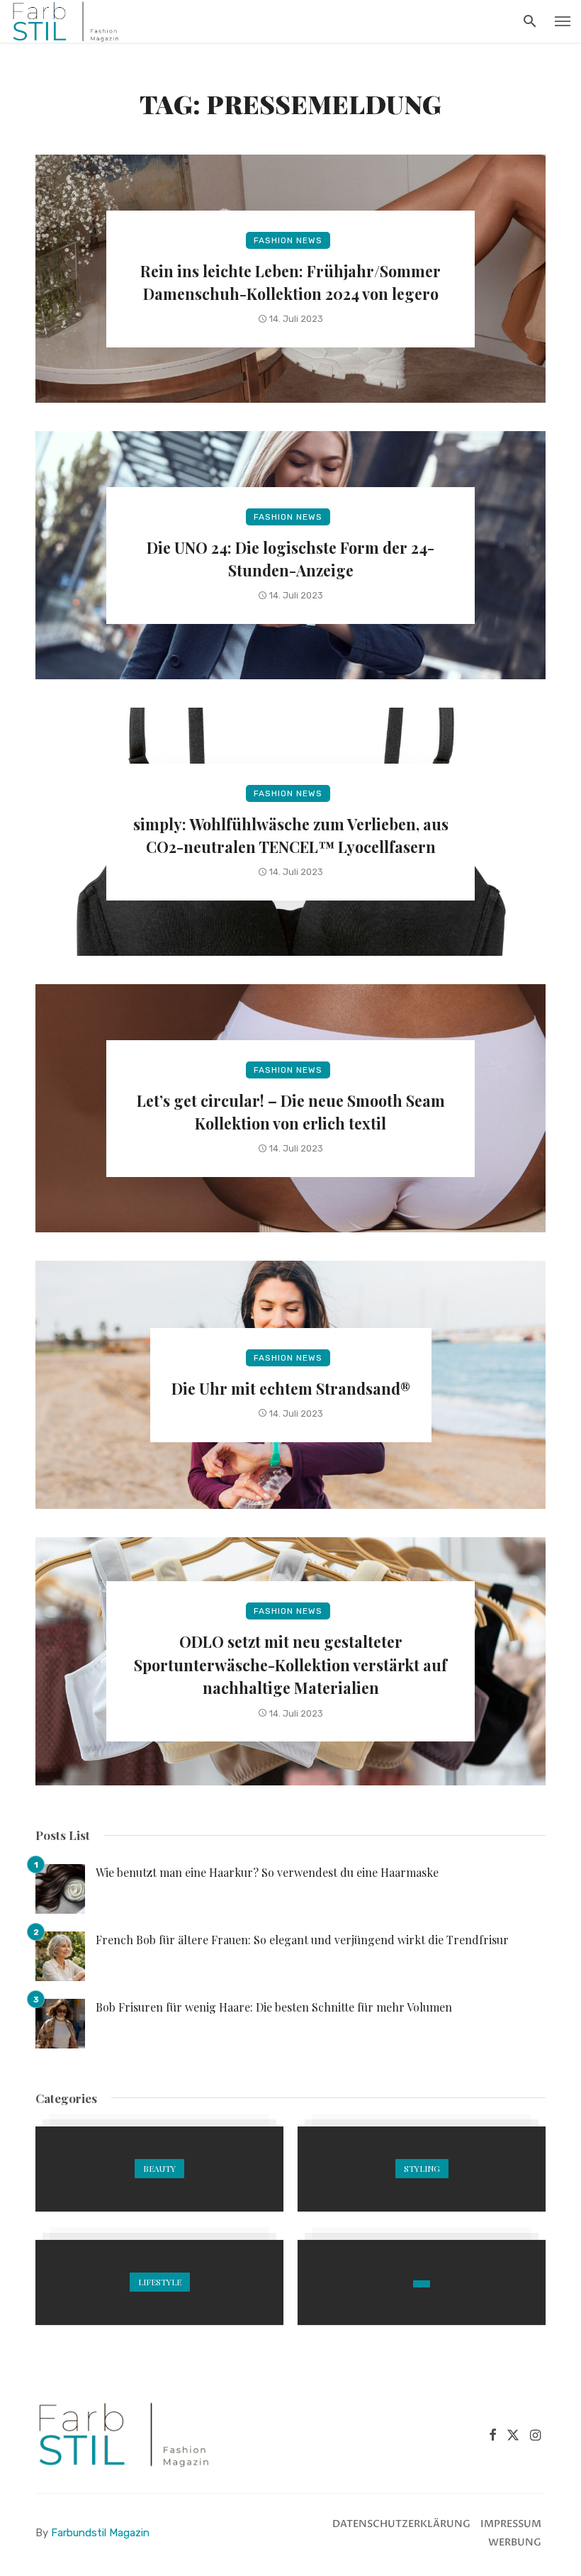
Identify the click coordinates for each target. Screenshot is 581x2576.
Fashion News (288, 240)
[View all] (159, 2169)
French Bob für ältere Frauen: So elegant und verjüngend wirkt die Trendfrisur (302, 1940)
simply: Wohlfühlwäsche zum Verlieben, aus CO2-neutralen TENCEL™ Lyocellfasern (291, 835)
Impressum (511, 2524)
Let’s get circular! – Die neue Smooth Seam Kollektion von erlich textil (291, 1112)
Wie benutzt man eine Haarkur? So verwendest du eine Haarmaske (267, 1872)
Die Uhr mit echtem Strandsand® (291, 1388)
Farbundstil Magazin (100, 2533)
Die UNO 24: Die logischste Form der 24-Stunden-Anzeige (290, 559)
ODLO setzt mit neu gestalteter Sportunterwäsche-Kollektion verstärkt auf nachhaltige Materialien (290, 1665)
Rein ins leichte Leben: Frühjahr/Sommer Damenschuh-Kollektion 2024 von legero (290, 282)
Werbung (515, 2542)
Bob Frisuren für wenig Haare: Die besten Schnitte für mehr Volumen (274, 2007)
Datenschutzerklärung (401, 2524)
